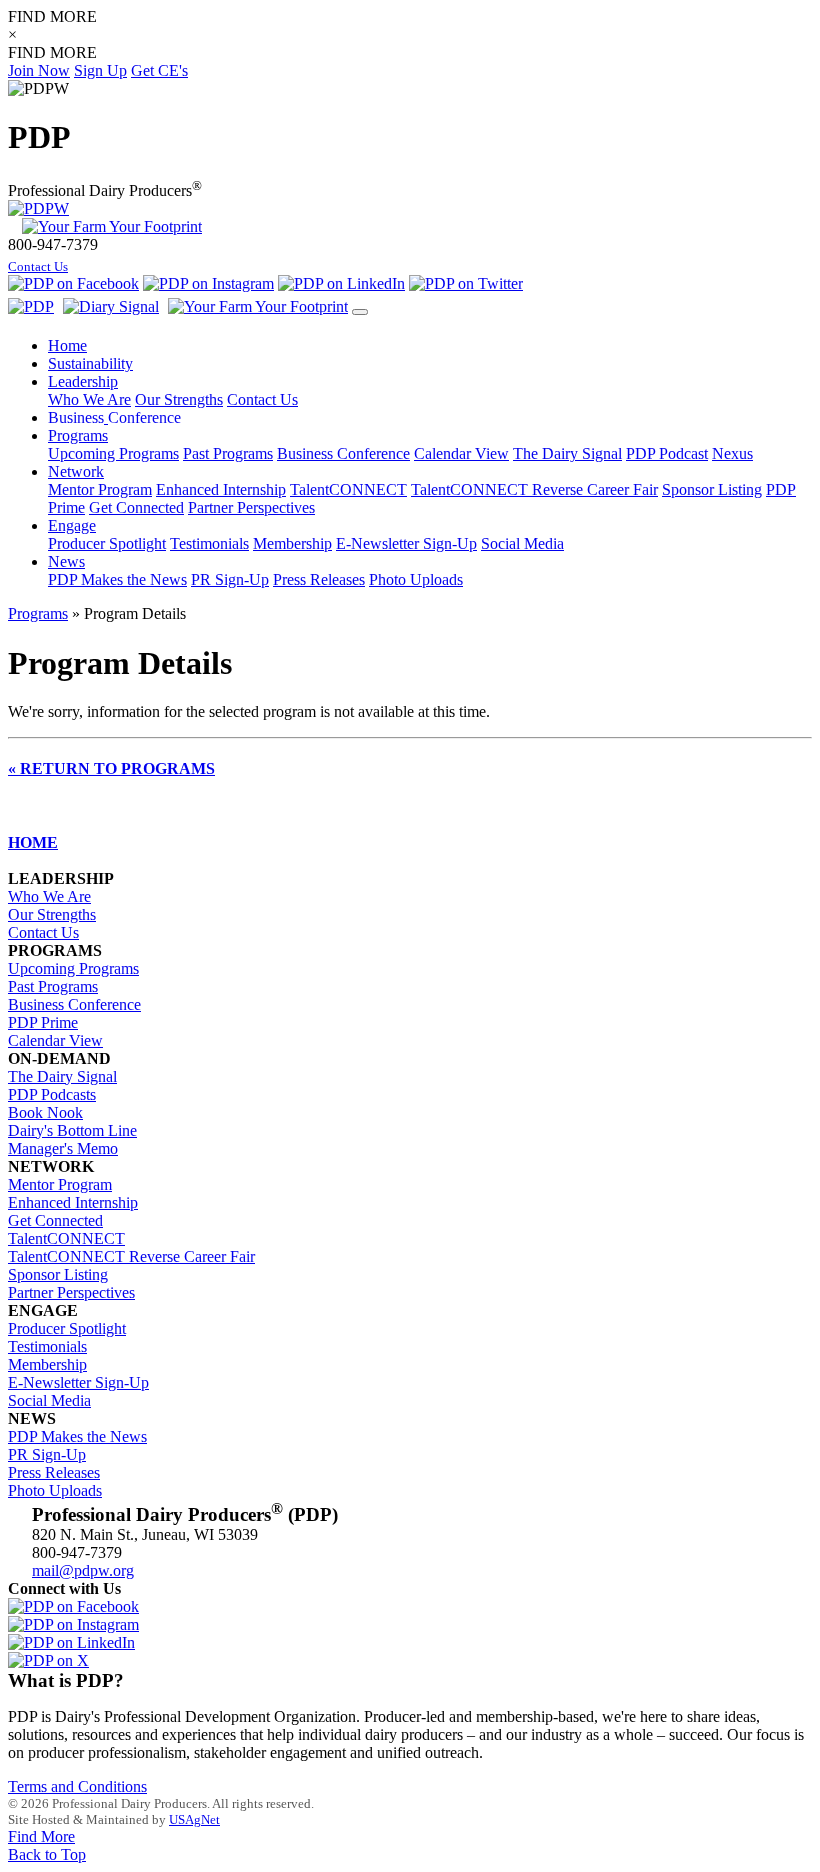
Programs (38, 613)
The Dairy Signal (567, 453)
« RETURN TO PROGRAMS (111, 768)
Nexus (732, 453)
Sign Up (100, 70)
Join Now (39, 70)
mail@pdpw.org (83, 1570)
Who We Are (89, 399)
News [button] (66, 561)
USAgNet (194, 1819)
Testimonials (209, 543)
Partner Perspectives (251, 507)
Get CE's (159, 70)
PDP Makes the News (117, 579)
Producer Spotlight (107, 543)
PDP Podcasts (52, 1094)
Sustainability (90, 363)
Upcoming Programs (113, 453)
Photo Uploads (416, 579)
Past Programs (228, 453)
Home (67, 345)
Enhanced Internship (221, 489)
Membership (292, 543)
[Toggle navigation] (360, 312)
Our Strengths (179, 399)
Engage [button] (72, 525)
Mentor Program (100, 489)
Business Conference (343, 453)
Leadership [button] (83, 381)
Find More (41, 1836)
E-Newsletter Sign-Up (406, 543)
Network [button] (76, 471)
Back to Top (47, 1854)
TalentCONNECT (348, 489)
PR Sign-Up (230, 579)
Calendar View (461, 453)
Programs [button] (78, 435)
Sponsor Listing (712, 489)
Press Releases (319, 579)
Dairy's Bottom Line (72, 1130)
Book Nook (45, 1112)
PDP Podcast (667, 453)
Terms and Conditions (77, 1786)
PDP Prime (43, 1022)
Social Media (522, 543)
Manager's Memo (63, 1148)
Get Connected (136, 507)
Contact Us (38, 267)
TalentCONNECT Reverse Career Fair (534, 489)
